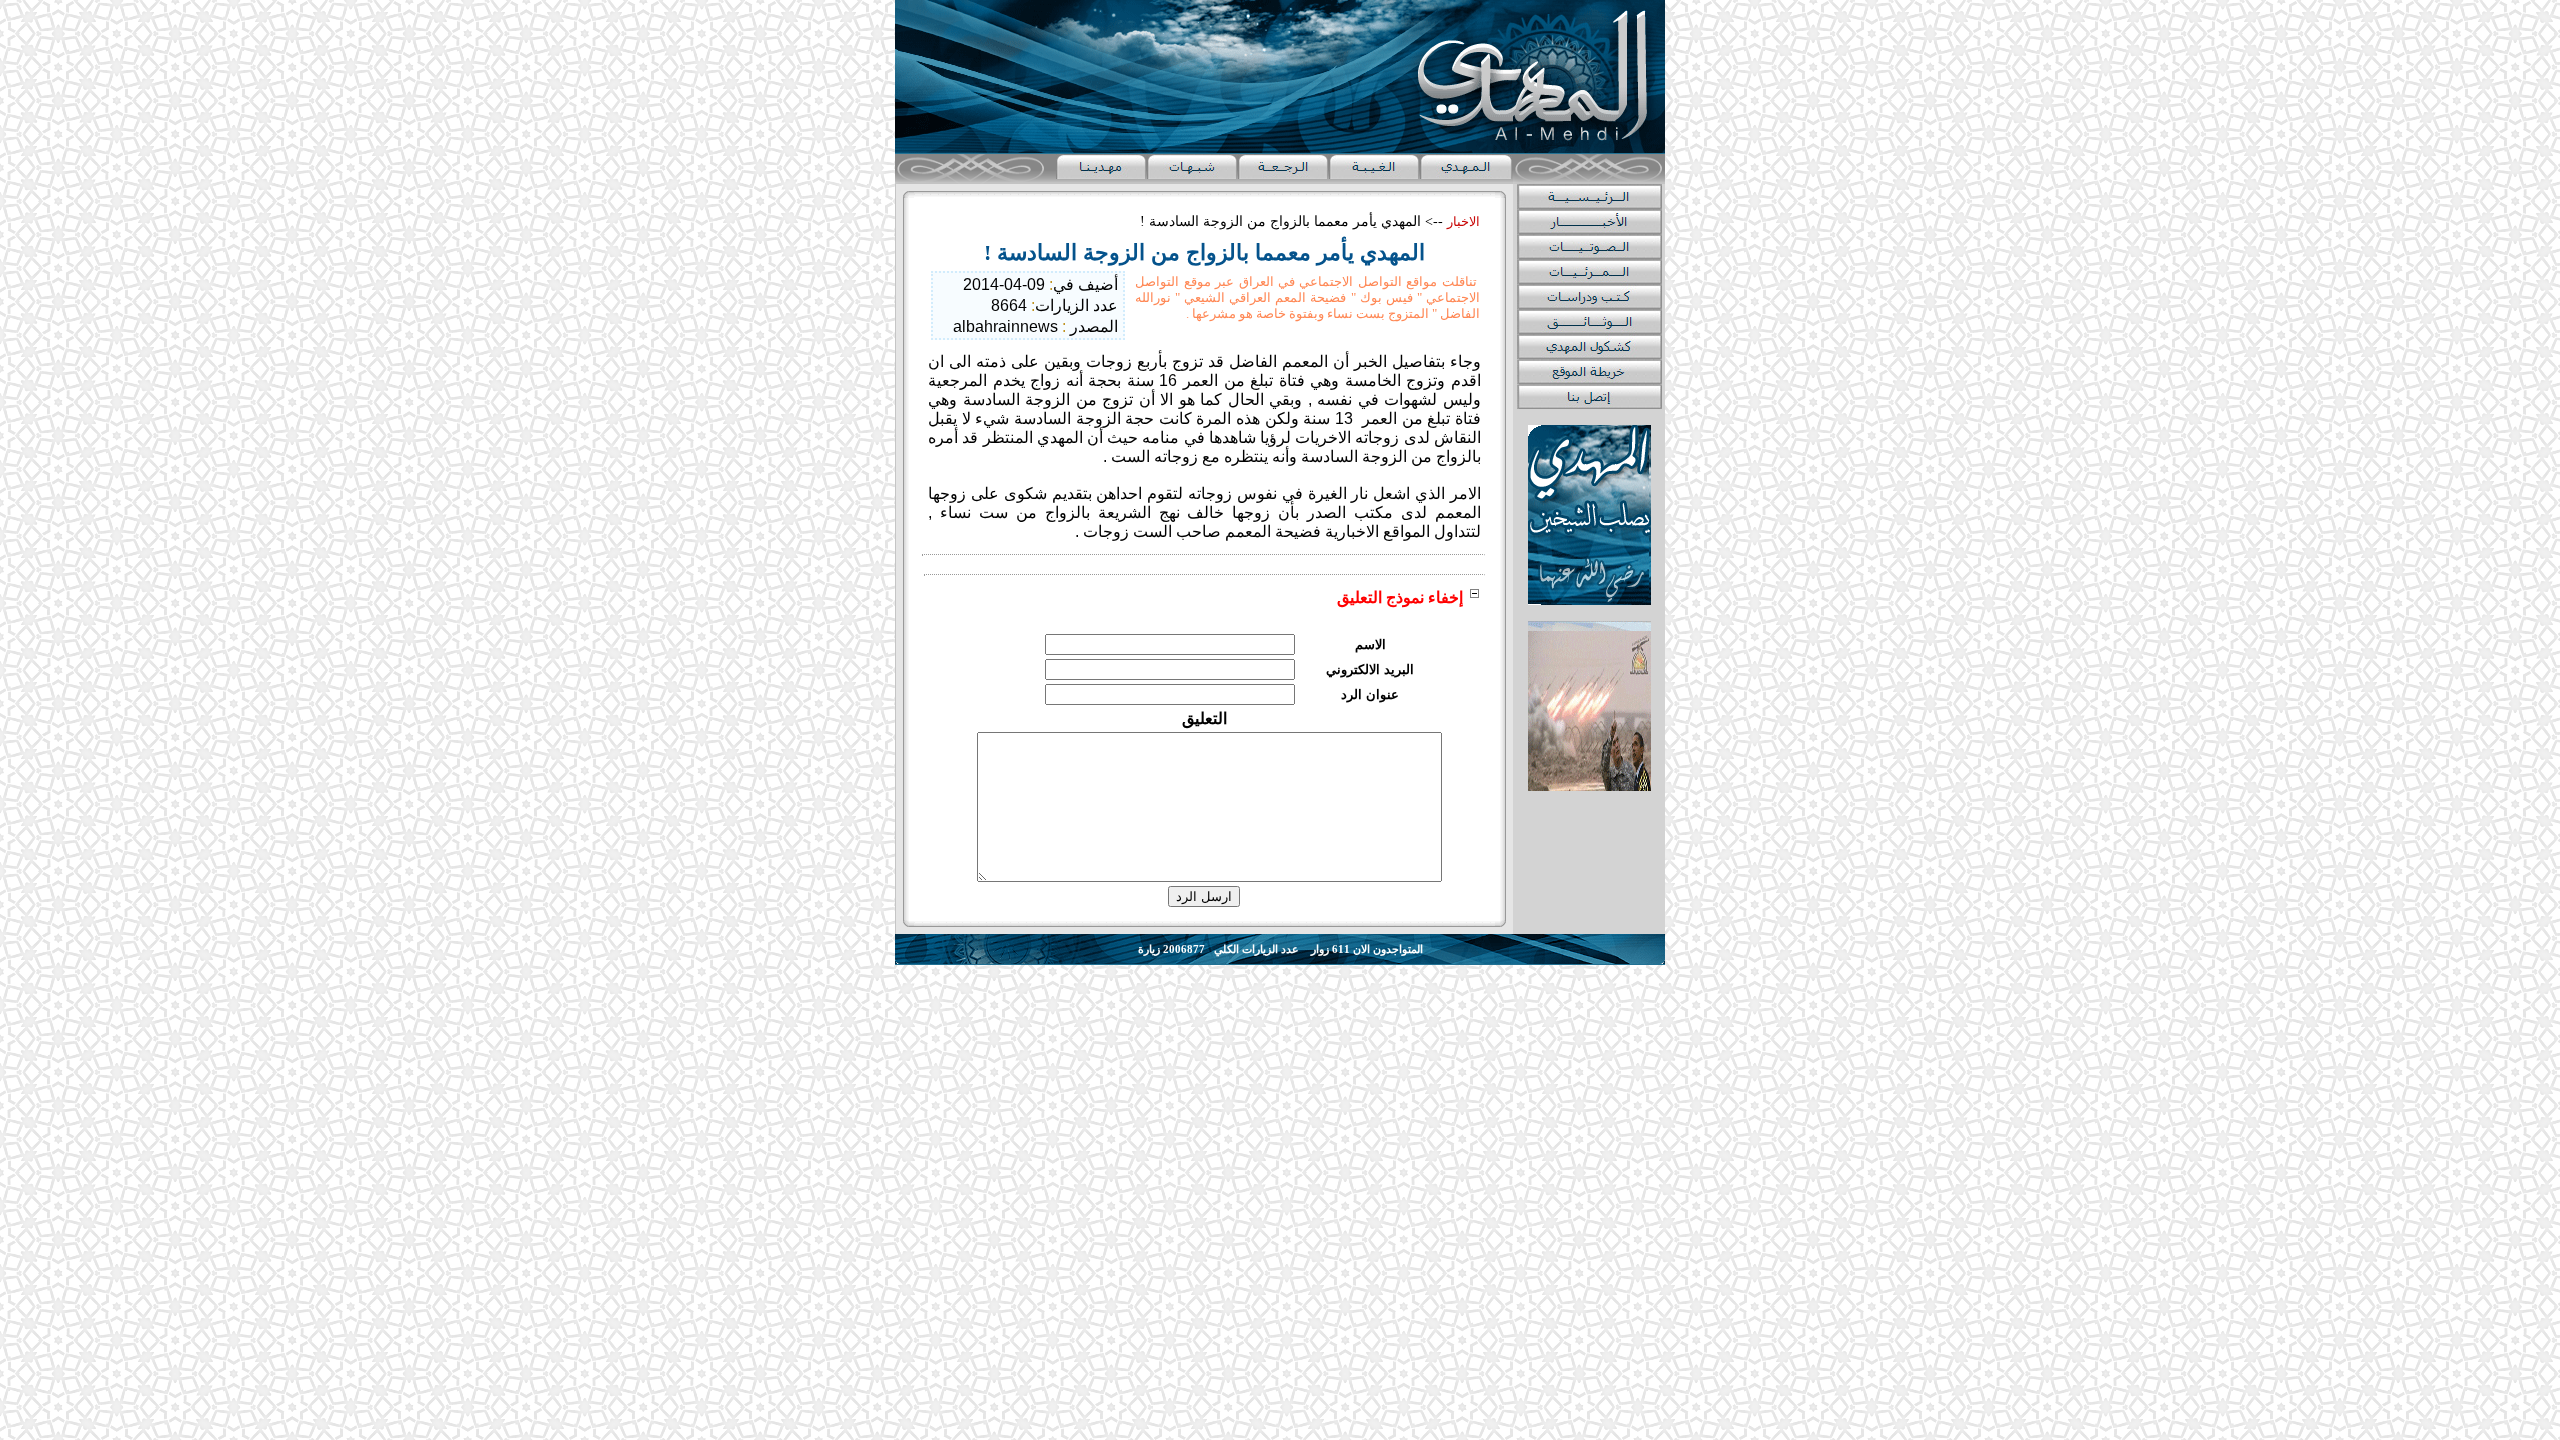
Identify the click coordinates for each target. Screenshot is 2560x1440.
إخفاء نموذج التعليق (1400, 597)
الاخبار (1463, 221)
